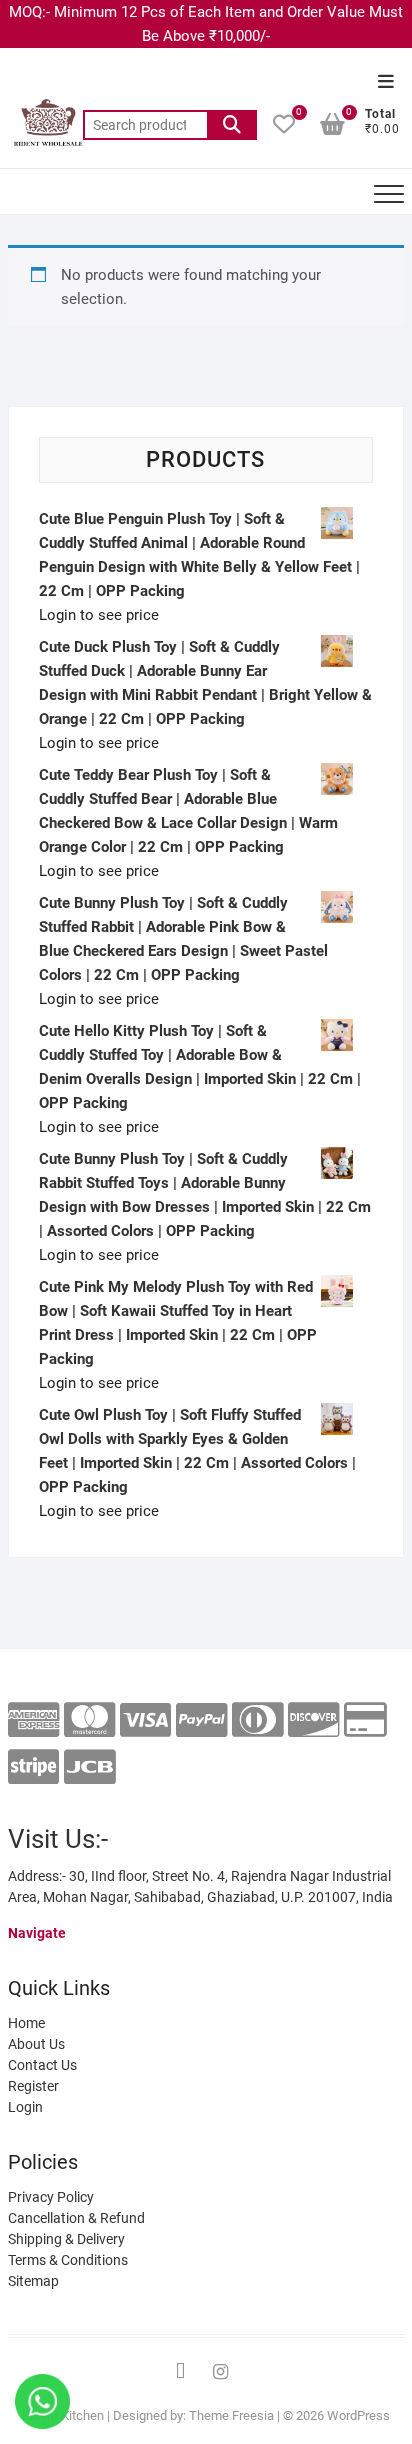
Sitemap (33, 2281)
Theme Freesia (231, 2415)
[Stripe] (33, 1767)
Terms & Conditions (68, 2260)
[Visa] (145, 1720)
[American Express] (33, 1720)
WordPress (358, 2415)
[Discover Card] (313, 1720)
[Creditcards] (365, 1720)
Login (25, 2107)
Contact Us (42, 2065)
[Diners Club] (257, 1720)
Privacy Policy (51, 2197)
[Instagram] (221, 2372)
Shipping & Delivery (66, 2239)
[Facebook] (181, 2372)
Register (33, 2086)
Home (26, 2023)
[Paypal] (201, 1720)
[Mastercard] (89, 1720)
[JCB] (89, 1767)
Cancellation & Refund (76, 2218)
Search (232, 125)
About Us (36, 2044)
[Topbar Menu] (386, 82)
